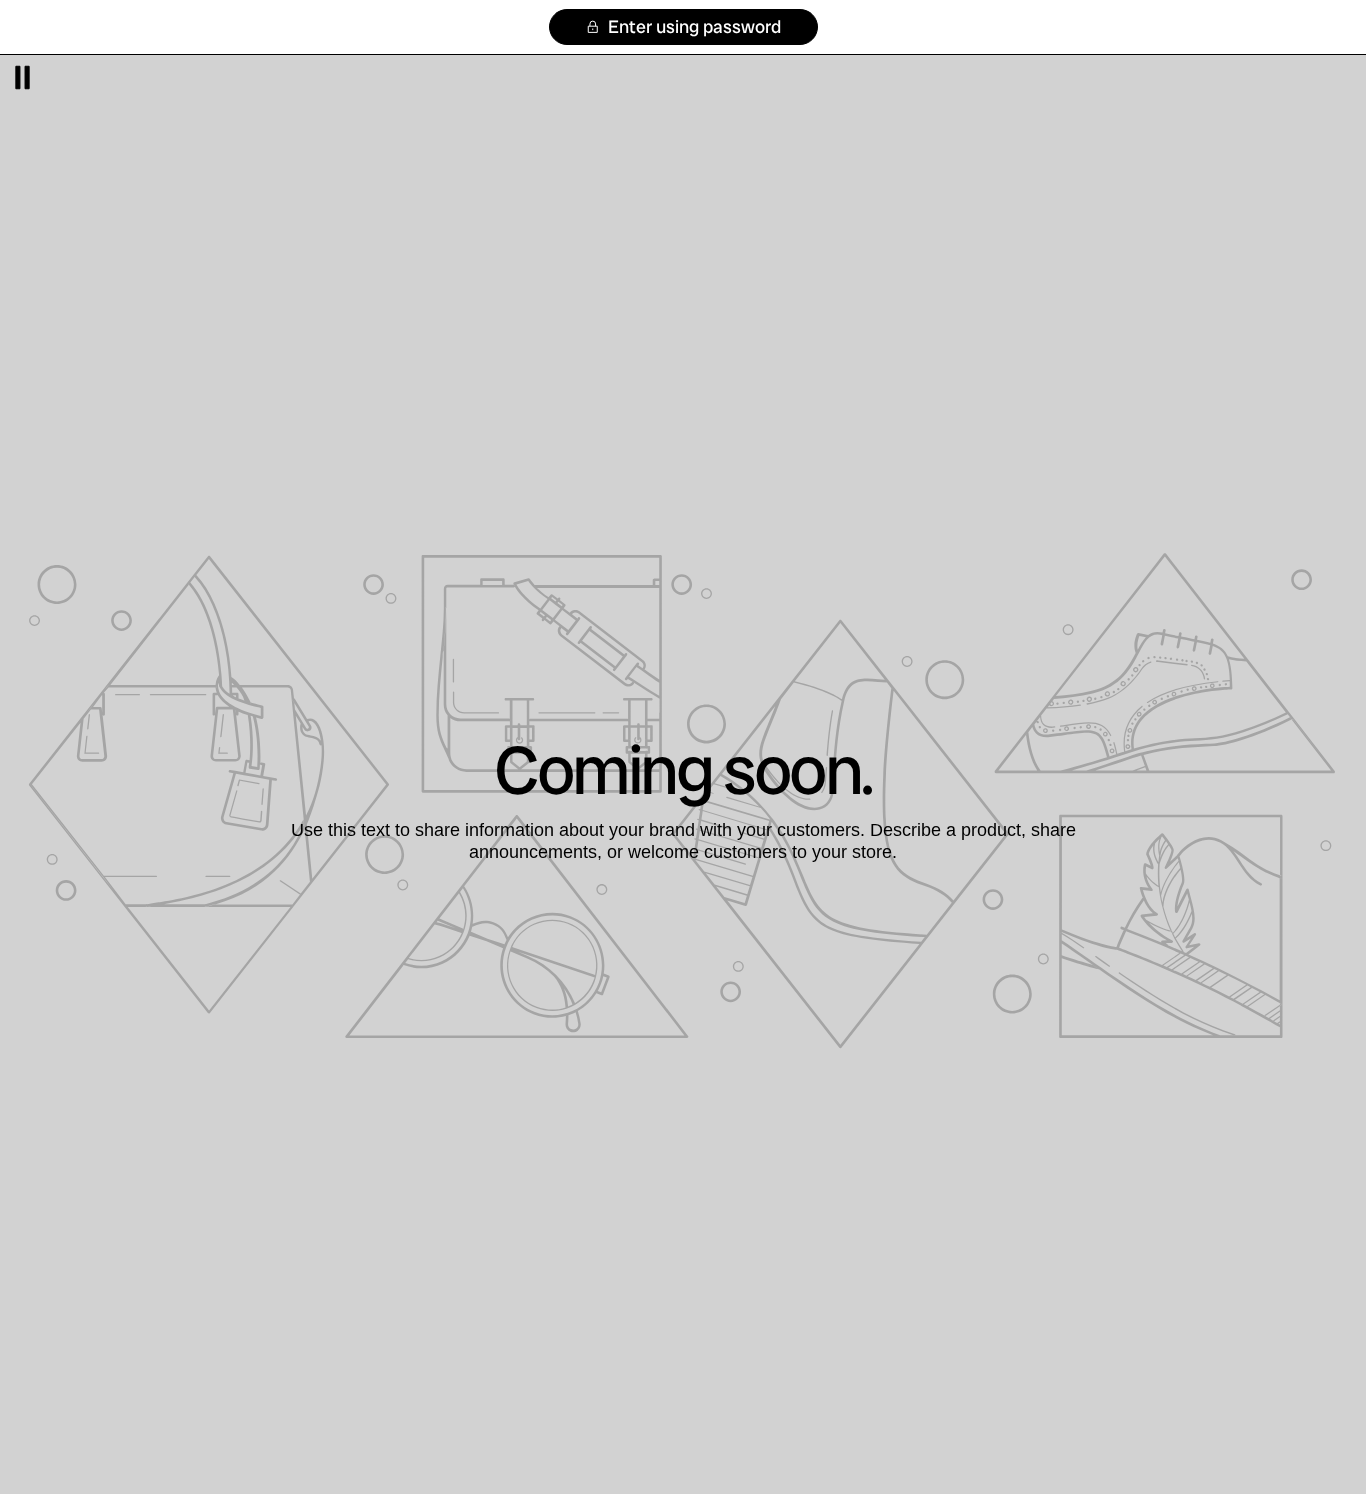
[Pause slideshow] (22, 77)
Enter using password (692, 26)
